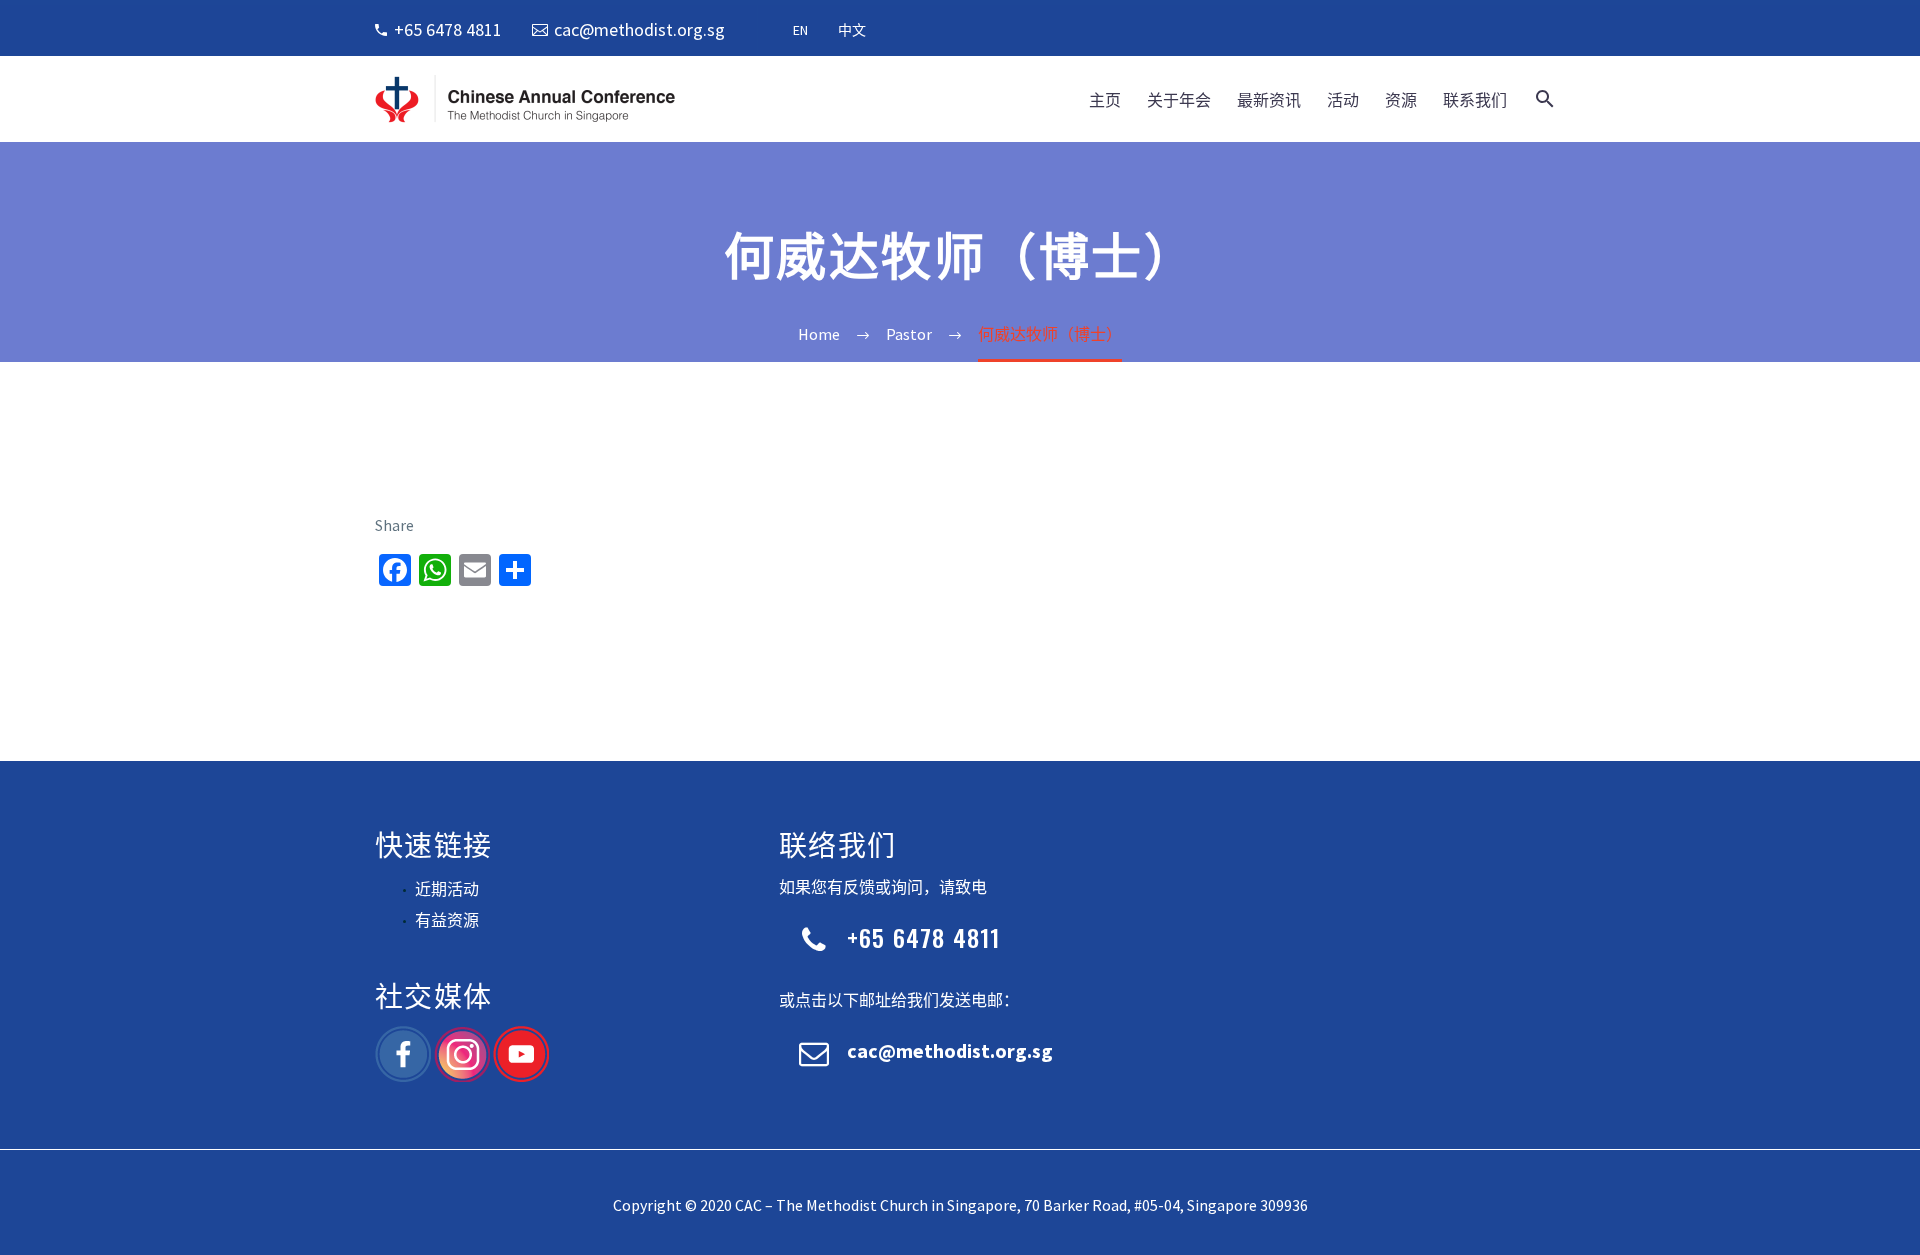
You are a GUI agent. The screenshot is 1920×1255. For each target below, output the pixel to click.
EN (800, 30)
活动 (1343, 99)
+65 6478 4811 (448, 29)
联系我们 (1475, 99)
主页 (1105, 99)
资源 (1401, 99)
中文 (852, 30)
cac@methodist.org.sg (639, 29)
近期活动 (447, 889)
